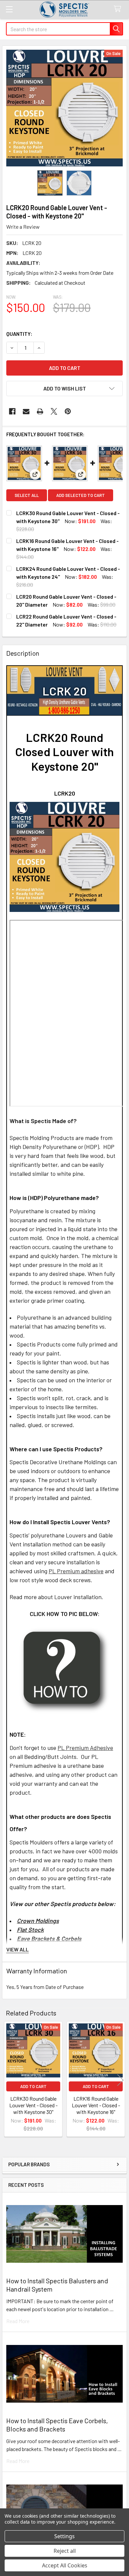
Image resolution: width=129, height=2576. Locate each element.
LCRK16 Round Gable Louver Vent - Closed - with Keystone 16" (96, 2105)
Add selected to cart (81, 495)
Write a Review (23, 227)
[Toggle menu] (9, 9)
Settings (64, 2536)
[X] (54, 411)
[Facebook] (12, 411)
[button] (64, 389)
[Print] (40, 411)
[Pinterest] (68, 411)
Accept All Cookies (65, 2565)
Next (120, 2080)
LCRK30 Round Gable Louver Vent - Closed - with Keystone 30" (33, 2105)
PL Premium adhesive (76, 1571)
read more (18, 2321)
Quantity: (19, 334)
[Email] (26, 411)
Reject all (65, 2551)
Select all (27, 495)
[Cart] (119, 9)
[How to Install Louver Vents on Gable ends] (65, 1670)
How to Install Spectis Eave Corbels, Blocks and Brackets (57, 2425)
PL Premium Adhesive (85, 1748)
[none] (64, 108)
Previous (9, 2080)
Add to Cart (33, 2086)
